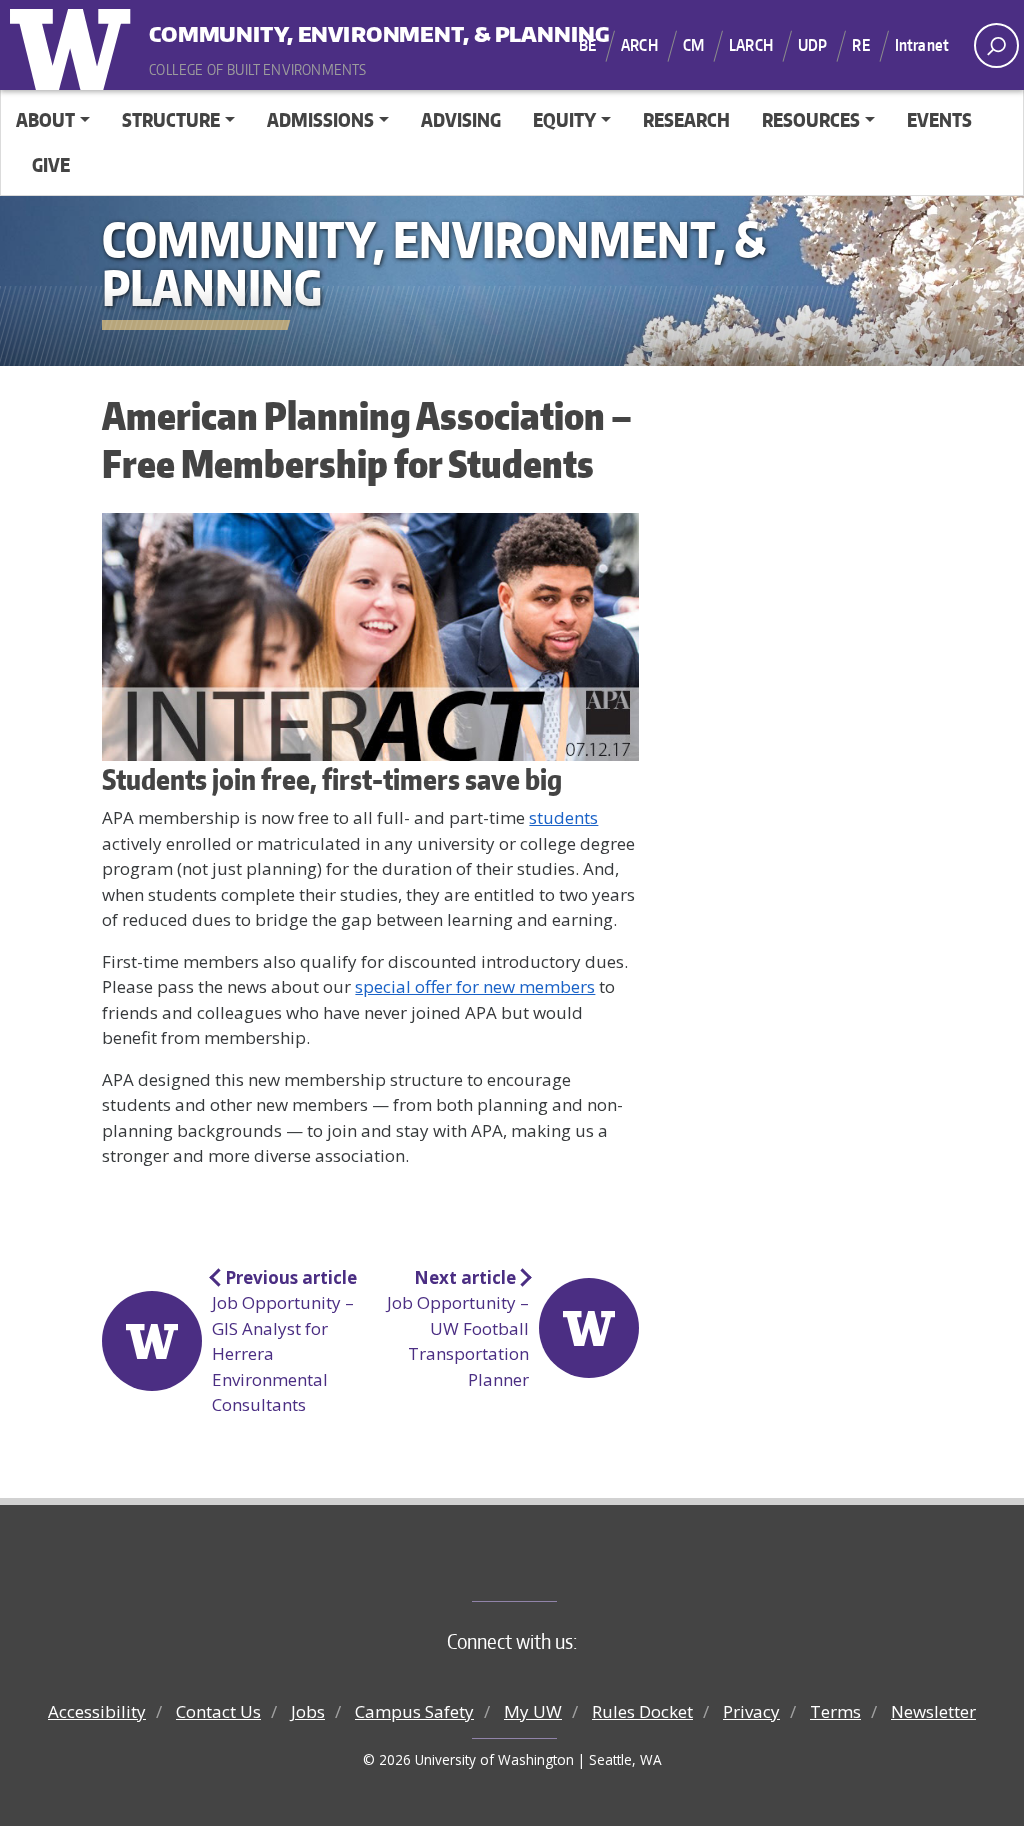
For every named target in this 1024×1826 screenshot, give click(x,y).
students (563, 817)
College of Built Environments (552, 1568)
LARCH (751, 45)
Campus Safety (414, 1711)
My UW (533, 1711)
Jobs (308, 1711)
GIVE (51, 164)
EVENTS (939, 119)
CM (693, 45)
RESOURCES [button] (811, 119)
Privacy (751, 1711)
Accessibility (97, 1711)
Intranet (922, 45)
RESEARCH (686, 119)
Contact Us (218, 1711)
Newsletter (933, 1711)
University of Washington (75, 45)
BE (587, 45)
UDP (812, 45)
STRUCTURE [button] (171, 119)
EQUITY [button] (564, 119)
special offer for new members (475, 986)
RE (860, 45)
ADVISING (461, 119)
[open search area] (996, 45)
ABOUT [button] (45, 119)
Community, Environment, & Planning (273, 29)
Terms (835, 1711)
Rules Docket (642, 1711)
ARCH (639, 45)
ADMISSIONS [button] (320, 119)
